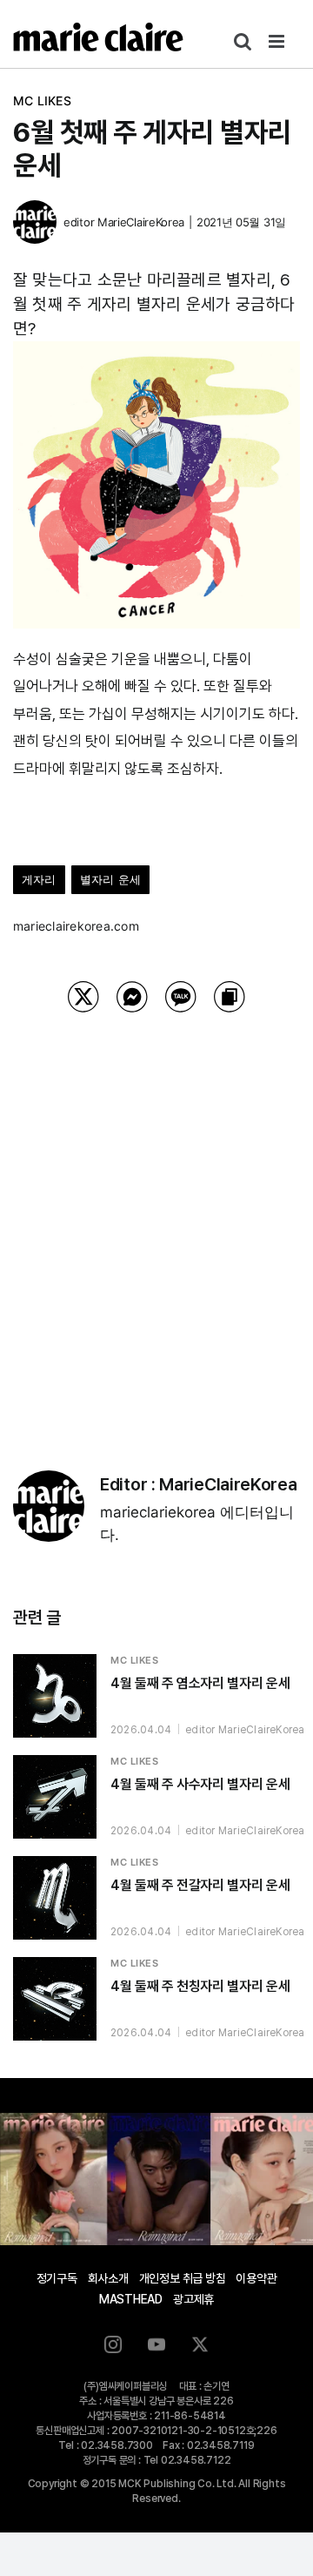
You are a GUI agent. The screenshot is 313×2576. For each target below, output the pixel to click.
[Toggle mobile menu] (278, 41)
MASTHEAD (131, 2299)
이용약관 (256, 2278)
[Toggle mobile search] (243, 41)
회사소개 (108, 2278)
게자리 (39, 879)
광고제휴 (193, 2299)
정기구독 (57, 2278)
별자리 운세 (110, 879)
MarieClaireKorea (141, 222)
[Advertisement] (156, 1219)
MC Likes (42, 101)
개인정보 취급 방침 (183, 2278)
